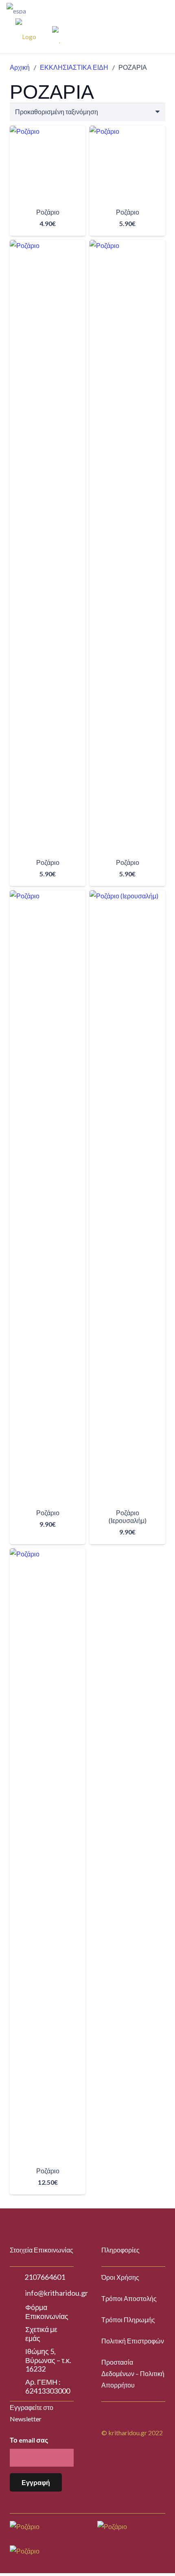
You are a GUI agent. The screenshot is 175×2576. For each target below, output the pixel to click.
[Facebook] (149, 35)
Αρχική (20, 67)
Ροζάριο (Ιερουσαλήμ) (128, 1516)
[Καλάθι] (125, 35)
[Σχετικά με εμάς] (17, 2334)
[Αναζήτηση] (149, 8)
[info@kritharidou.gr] (17, 2293)
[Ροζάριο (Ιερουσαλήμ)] (127, 1196)
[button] (48, 1537)
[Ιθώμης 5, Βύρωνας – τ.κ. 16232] (17, 2360)
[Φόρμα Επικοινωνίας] (17, 2312)
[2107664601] (17, 2277)
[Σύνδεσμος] (47, 8)
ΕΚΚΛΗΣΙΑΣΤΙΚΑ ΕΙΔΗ (74, 67)
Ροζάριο (48, 212)
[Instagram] (162, 35)
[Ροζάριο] (48, 164)
